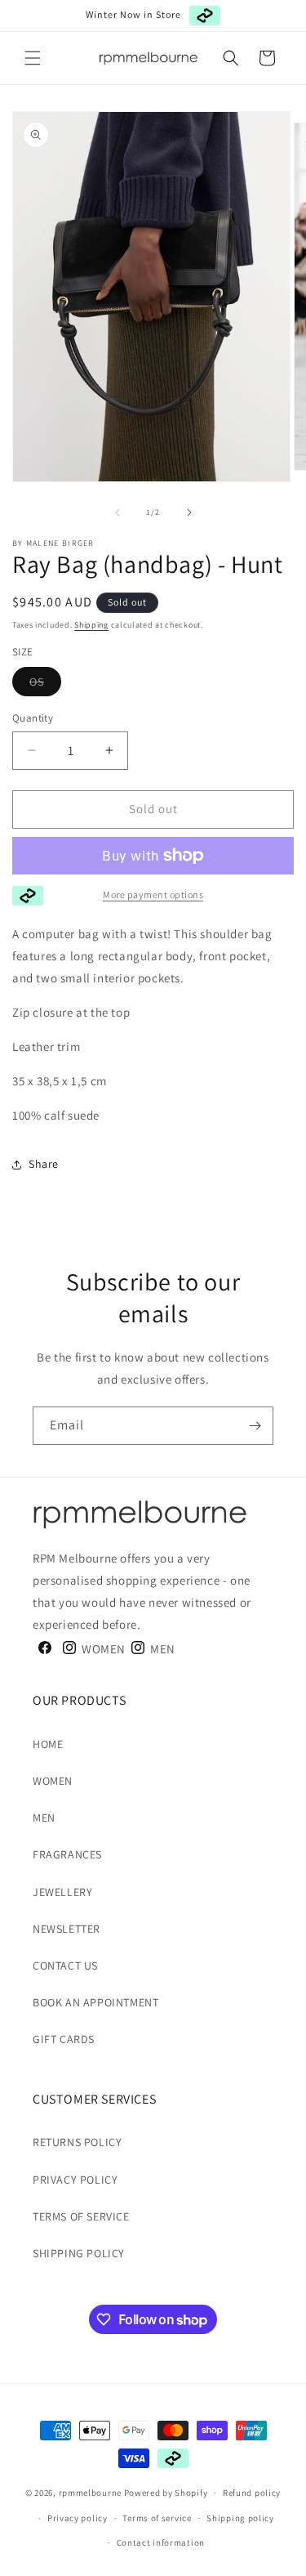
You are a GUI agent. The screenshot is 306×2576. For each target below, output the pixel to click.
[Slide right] (189, 512)
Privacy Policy (75, 2180)
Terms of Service (81, 2216)
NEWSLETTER (67, 1929)
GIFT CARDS (64, 2039)
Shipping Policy (79, 2253)
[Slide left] (118, 512)
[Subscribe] (255, 1426)
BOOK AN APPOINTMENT (95, 2002)
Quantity (33, 718)
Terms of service (157, 2518)
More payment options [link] (153, 894)
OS (45, 685)
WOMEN (53, 1781)
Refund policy (252, 2493)
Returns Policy (77, 2142)
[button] (33, 58)
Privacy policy (78, 2518)
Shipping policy (240, 2518)
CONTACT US (65, 1966)
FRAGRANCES (67, 1854)
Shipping (91, 625)
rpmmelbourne (90, 2493)
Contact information (161, 2542)
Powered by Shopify (166, 2493)
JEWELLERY (62, 1892)
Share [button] (44, 1164)
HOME (48, 1744)
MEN (44, 1818)
